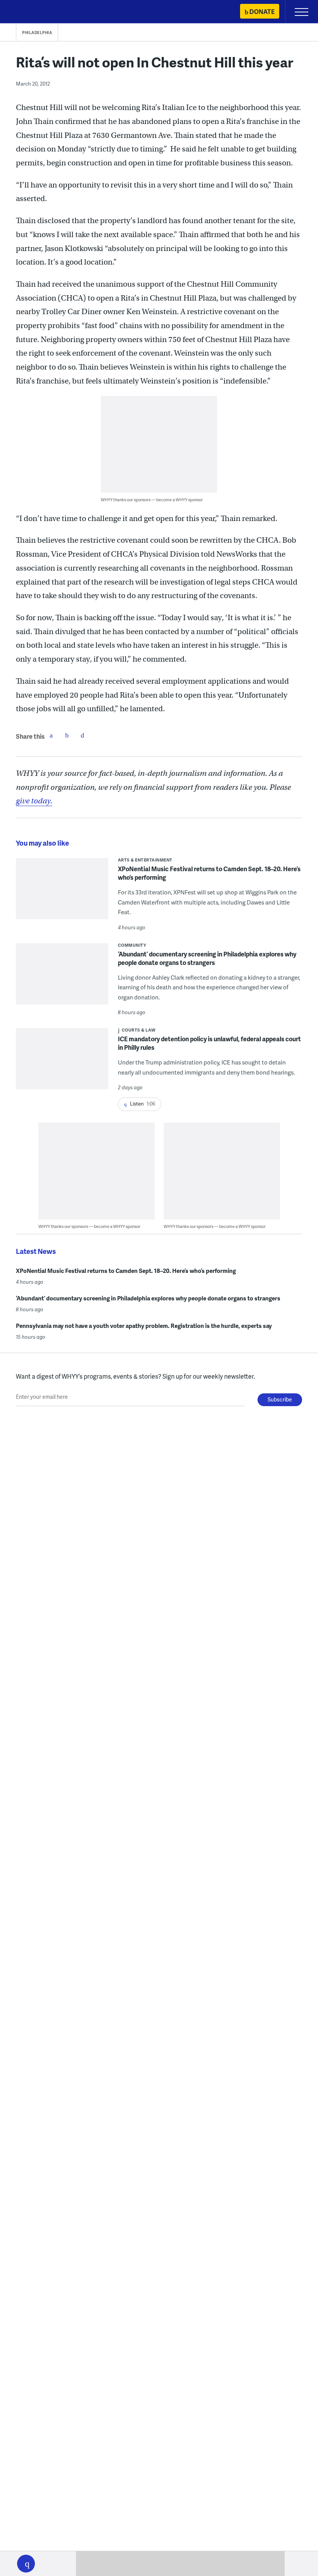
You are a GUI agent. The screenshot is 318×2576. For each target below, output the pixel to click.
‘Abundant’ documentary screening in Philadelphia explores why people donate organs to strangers (207, 958)
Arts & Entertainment (145, 860)
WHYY (29, 12)
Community (132, 945)
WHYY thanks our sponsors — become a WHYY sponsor (152, 500)
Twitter (67, 735)
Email (82, 735)
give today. (34, 801)
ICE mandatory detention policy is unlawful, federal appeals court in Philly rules (209, 1043)
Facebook (51, 735)
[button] (26, 2564)
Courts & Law (139, 1030)
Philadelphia (37, 33)
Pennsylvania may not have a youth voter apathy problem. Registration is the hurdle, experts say (144, 1326)
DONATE (262, 11)
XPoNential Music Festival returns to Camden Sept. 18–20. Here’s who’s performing (209, 873)
